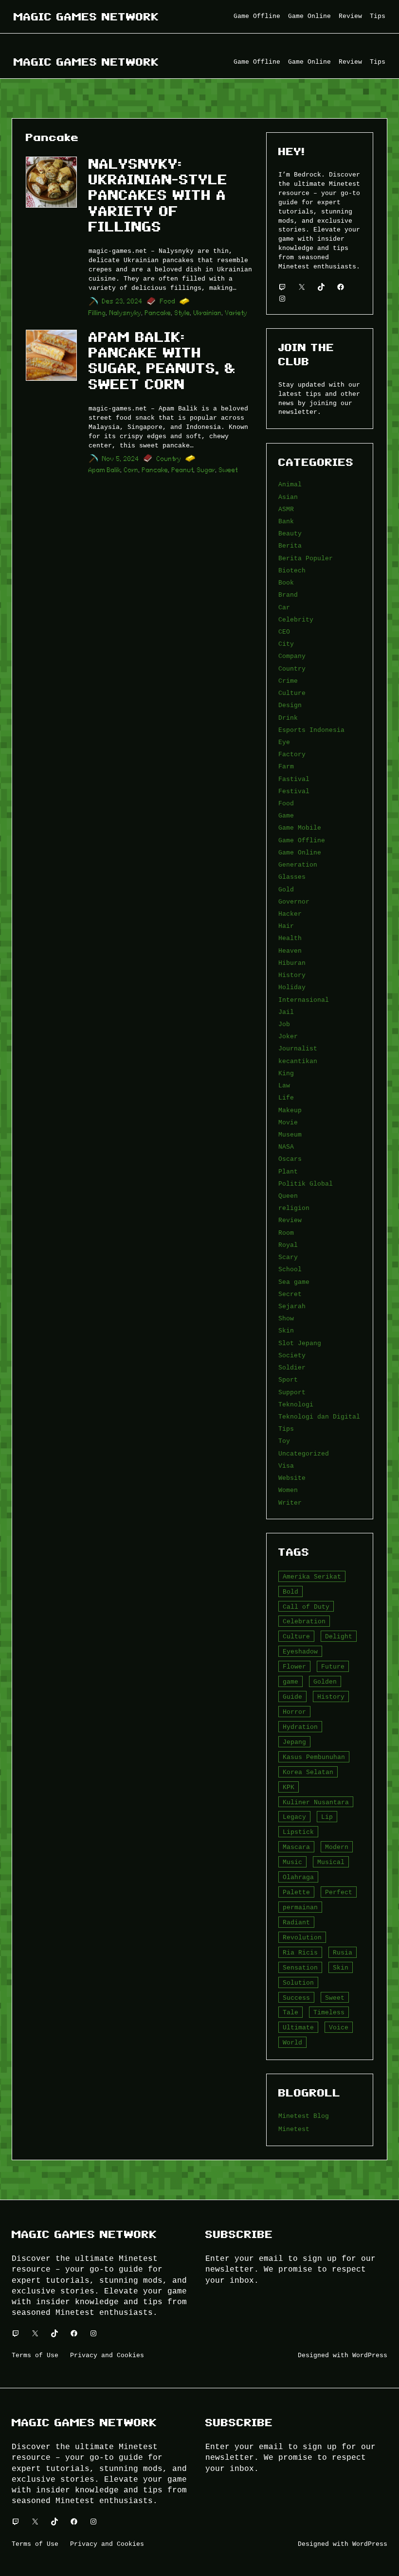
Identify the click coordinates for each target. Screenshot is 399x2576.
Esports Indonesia (311, 730)
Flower (294, 1667)
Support (292, 1392)
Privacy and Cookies (107, 2355)
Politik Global (306, 1184)
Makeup (290, 1110)
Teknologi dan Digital (319, 1417)
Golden (325, 1682)
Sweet (228, 470)
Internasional (304, 1000)
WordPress (370, 2355)
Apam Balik (105, 470)
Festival (294, 791)
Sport (288, 1380)
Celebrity (296, 620)
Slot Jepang (300, 1343)
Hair (286, 926)
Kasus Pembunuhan (314, 1757)
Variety (236, 313)
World (292, 2043)
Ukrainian (208, 313)
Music (292, 1862)
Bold (290, 1592)
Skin (286, 1331)
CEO (284, 632)
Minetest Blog (304, 2116)
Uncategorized (304, 1454)
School (290, 1269)
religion (294, 1208)
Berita (290, 546)
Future (333, 1667)
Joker (288, 1036)
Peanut (183, 470)
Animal (290, 484)
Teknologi (296, 1404)
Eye (284, 742)
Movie (288, 1122)
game (290, 1682)
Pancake (158, 313)
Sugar (206, 470)
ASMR (286, 509)
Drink (288, 718)
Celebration (304, 1621)
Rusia (343, 1953)
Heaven (290, 951)
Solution (298, 1983)
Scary (288, 1257)
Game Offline (302, 840)
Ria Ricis (300, 1953)
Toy (284, 1441)
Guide (292, 1697)
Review (290, 1220)
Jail (286, 1012)
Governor (294, 902)
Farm (286, 766)
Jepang (294, 1742)
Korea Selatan (308, 1772)
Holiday (292, 987)
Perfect (339, 1892)
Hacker (290, 914)
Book (286, 583)
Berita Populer (306, 558)
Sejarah (292, 1306)
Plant (288, 1172)
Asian (288, 497)
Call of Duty (306, 1607)
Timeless (329, 2012)
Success (296, 1998)
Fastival (294, 779)
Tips (286, 1429)
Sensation (300, 1968)
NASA (286, 1147)
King (286, 1073)
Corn (131, 470)
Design (290, 705)
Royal (288, 1245)
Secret (290, 1294)
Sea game (294, 1282)
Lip (327, 1817)
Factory (292, 754)
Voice (339, 2027)
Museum (290, 1135)
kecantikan (298, 1061)
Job (284, 1024)
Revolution (302, 1937)
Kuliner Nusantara (316, 1802)
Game (286, 816)
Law (284, 1085)
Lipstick (298, 1832)
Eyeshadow (300, 1652)
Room (286, 1233)
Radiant (296, 1922)
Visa (286, 1466)
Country (169, 459)
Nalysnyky (126, 313)
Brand (288, 595)
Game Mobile (300, 828)
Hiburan (292, 963)
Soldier (292, 1368)
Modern (337, 1847)
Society (292, 1355)
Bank (286, 521)
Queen (288, 1196)
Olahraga (298, 1877)
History (292, 975)
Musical (331, 1862)
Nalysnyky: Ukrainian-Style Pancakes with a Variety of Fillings (158, 195)
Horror (294, 1712)
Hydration (300, 1727)
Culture (292, 693)
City (286, 644)
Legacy (294, 1817)
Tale (290, 2012)
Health (290, 938)
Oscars (290, 1159)
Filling (97, 313)
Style (182, 313)
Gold (286, 889)
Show (286, 1318)
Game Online (300, 853)
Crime (288, 681)
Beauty (290, 533)
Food (168, 301)
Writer (290, 1503)
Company (292, 656)
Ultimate (298, 2027)
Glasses (292, 877)
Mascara (296, 1847)
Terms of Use (35, 2355)
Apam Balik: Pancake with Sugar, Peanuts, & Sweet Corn (162, 361)
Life (286, 1098)
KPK (289, 1787)
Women (288, 1490)
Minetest (294, 2129)
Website (292, 1478)
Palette (296, 1892)
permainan (300, 1907)
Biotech (292, 570)
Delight (339, 1636)
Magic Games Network (86, 17)
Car (284, 607)
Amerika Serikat (312, 1577)
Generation (298, 865)
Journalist (298, 1048)
